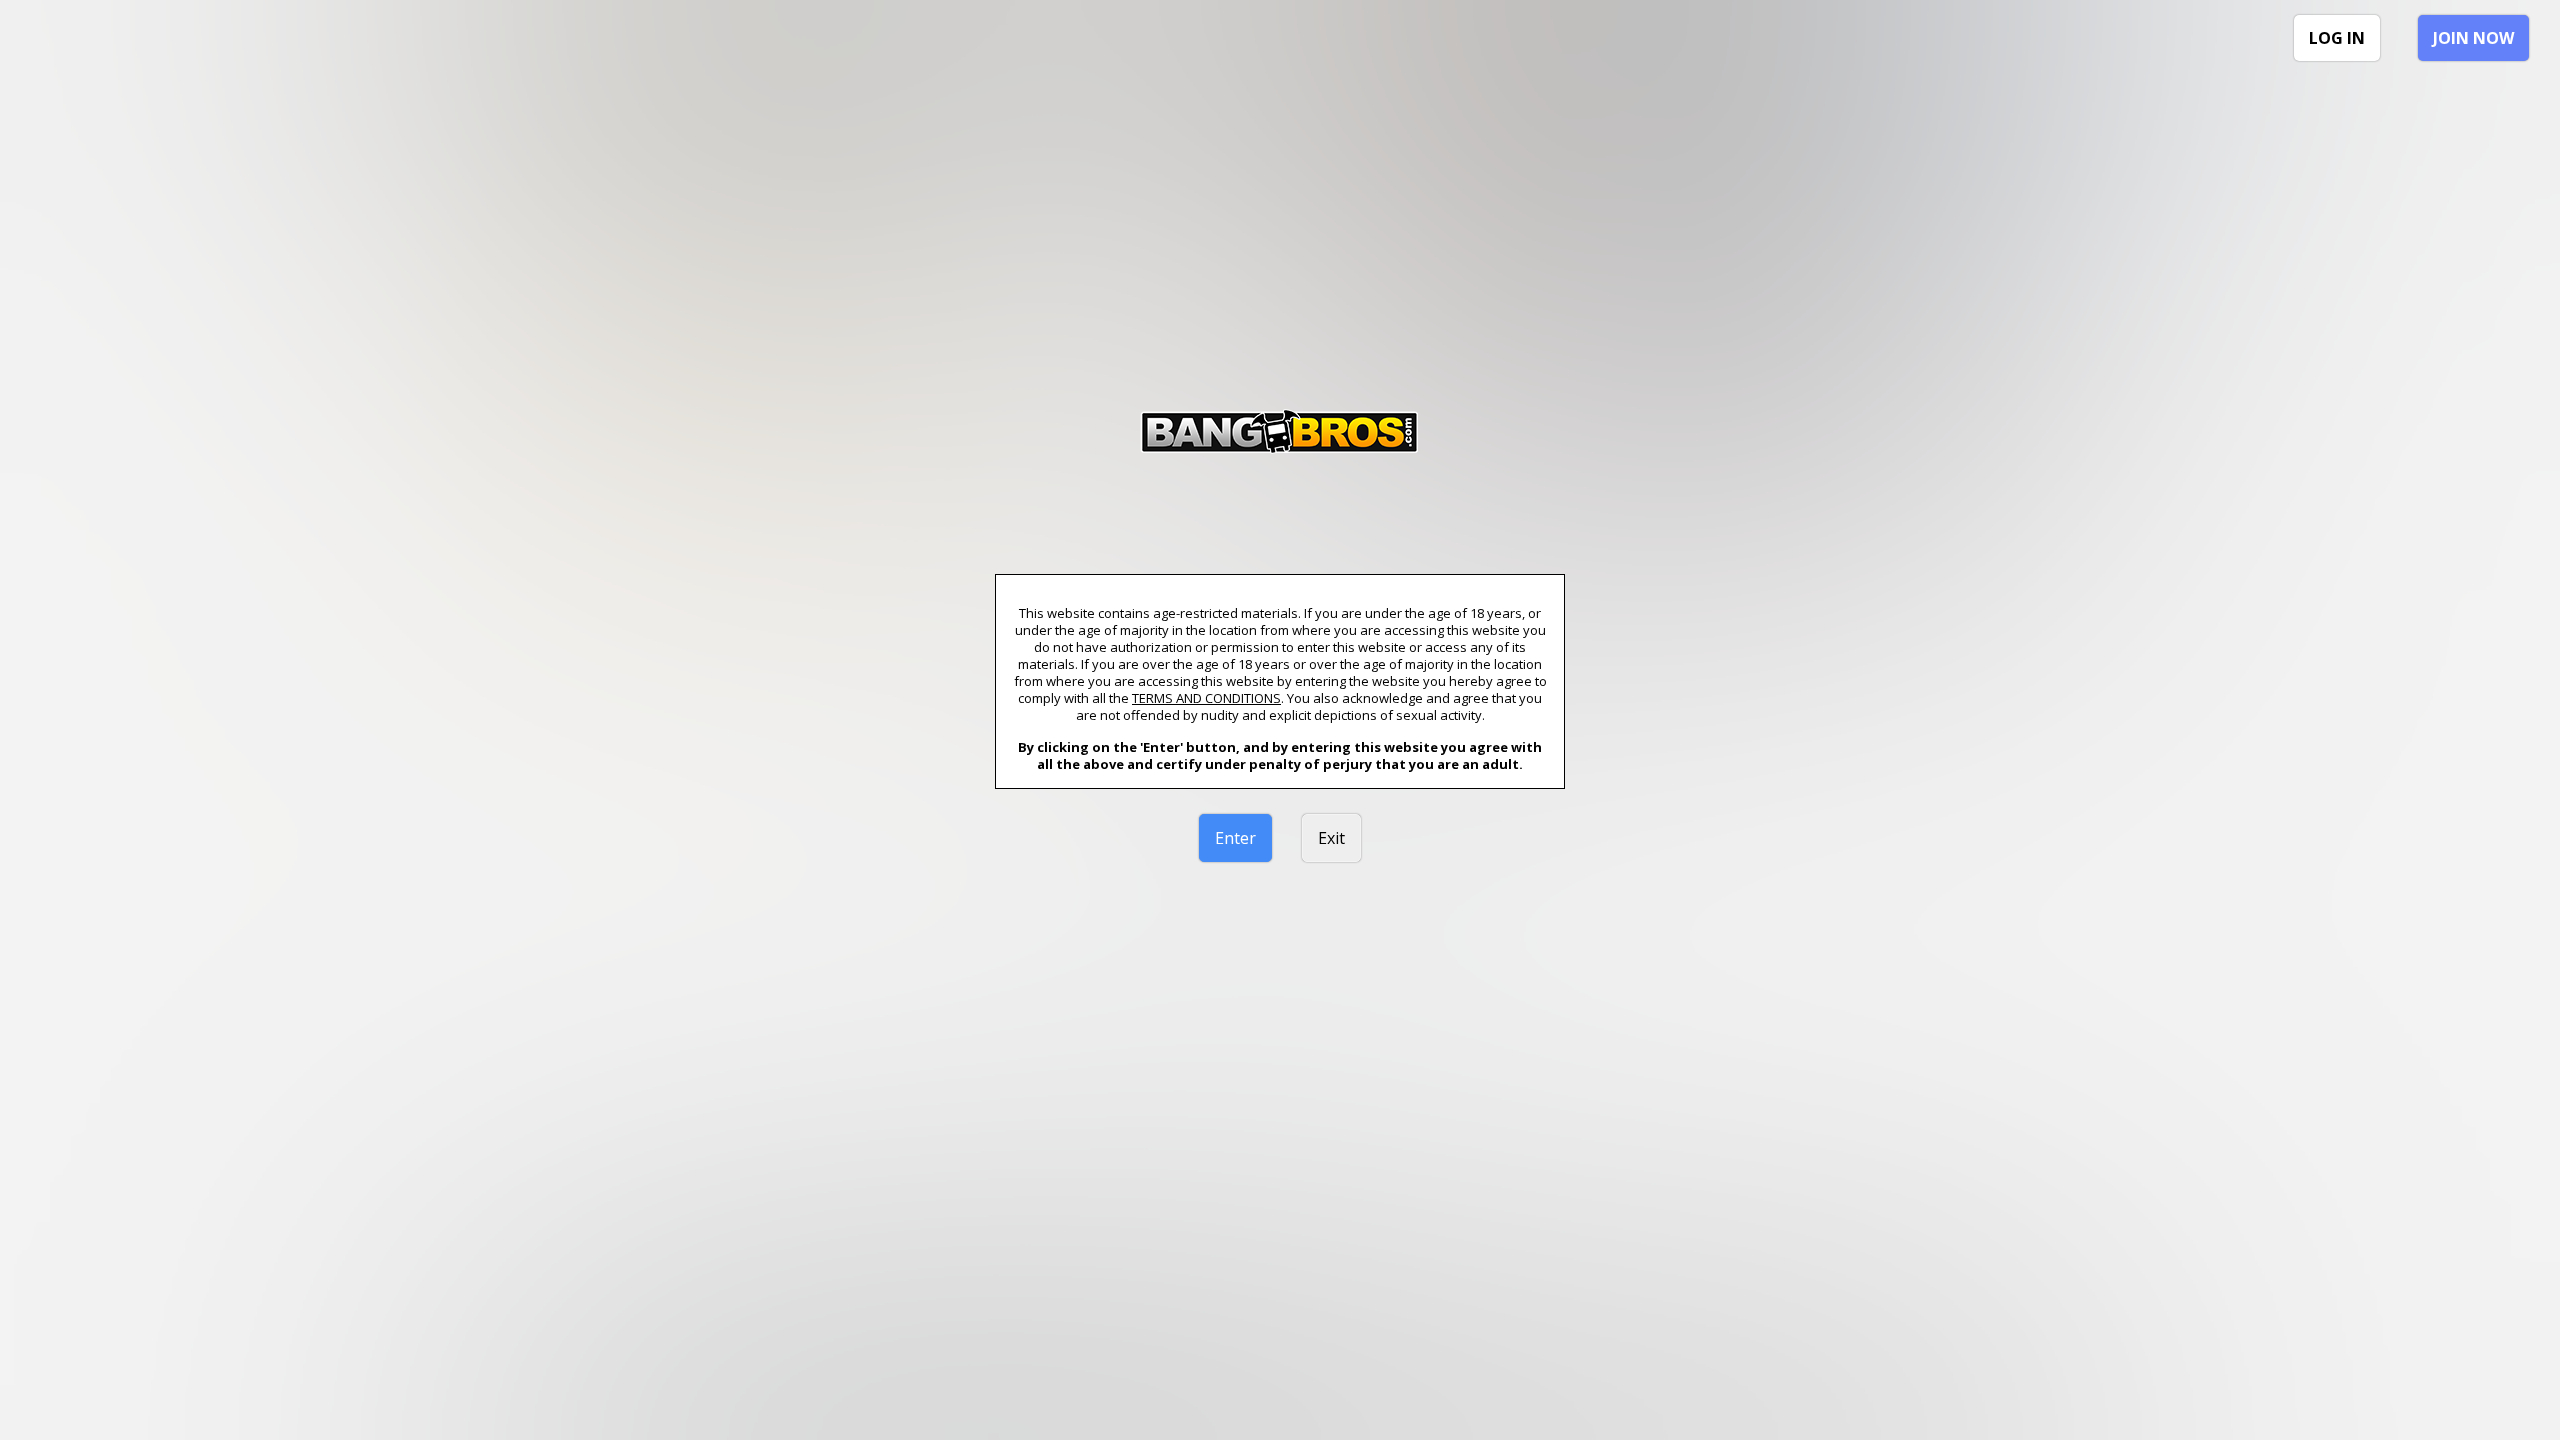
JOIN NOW (2473, 38)
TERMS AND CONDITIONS (1206, 698)
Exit (1331, 838)
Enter (1235, 838)
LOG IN (2337, 38)
